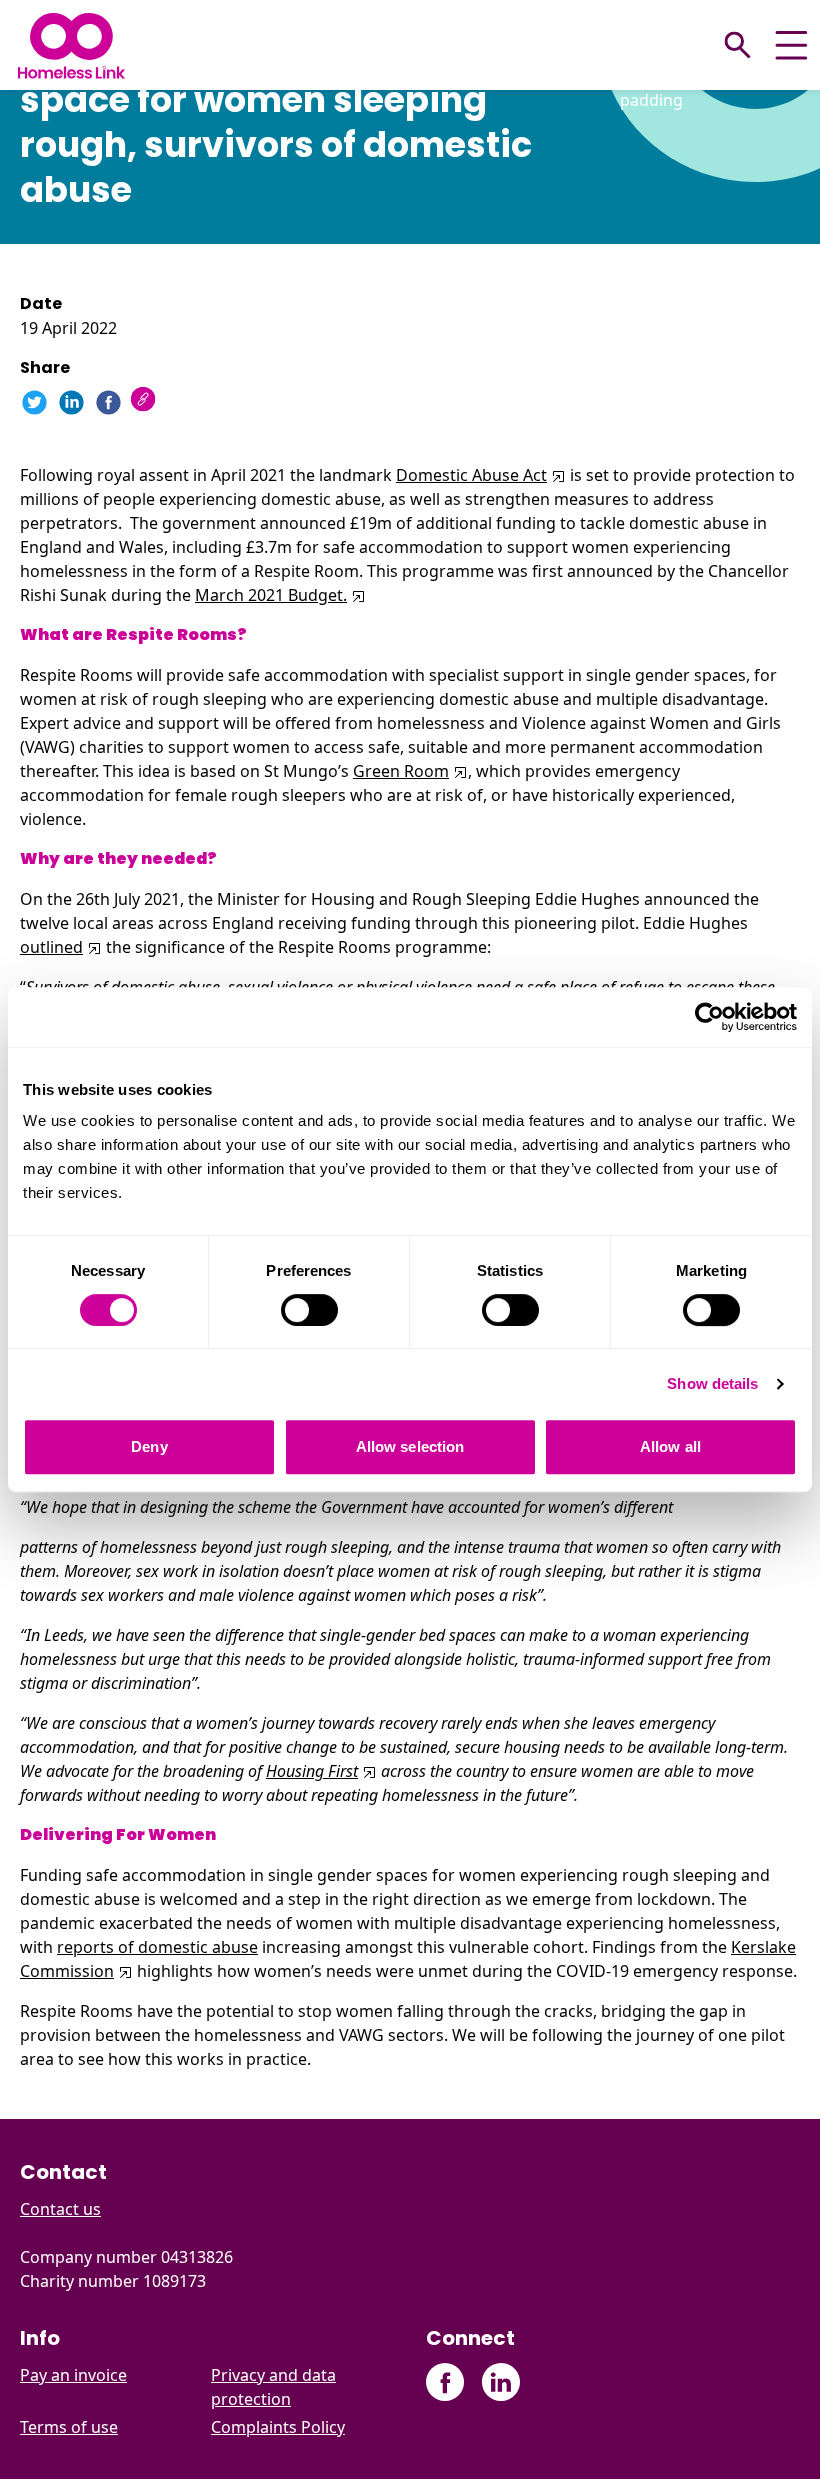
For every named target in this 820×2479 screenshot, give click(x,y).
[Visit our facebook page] (445, 2382)
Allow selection (410, 1446)
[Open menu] (791, 45)
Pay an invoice (73, 2375)
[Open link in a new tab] (556, 475)
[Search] (738, 45)
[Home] (71, 45)
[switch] (309, 1310)
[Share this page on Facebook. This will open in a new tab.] (108, 402)
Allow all (670, 1446)
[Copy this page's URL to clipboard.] (145, 401)
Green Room (401, 771)
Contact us (60, 2209)
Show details (712, 1383)
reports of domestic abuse (157, 1947)
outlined (51, 947)
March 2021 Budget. (271, 595)
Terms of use (69, 2427)
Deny (149, 1446)
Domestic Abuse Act (471, 475)
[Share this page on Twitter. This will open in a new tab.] (34, 402)
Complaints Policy (278, 2427)
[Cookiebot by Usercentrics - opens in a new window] (709, 1017)
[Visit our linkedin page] (500, 2382)
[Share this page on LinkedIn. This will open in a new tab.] (71, 402)
